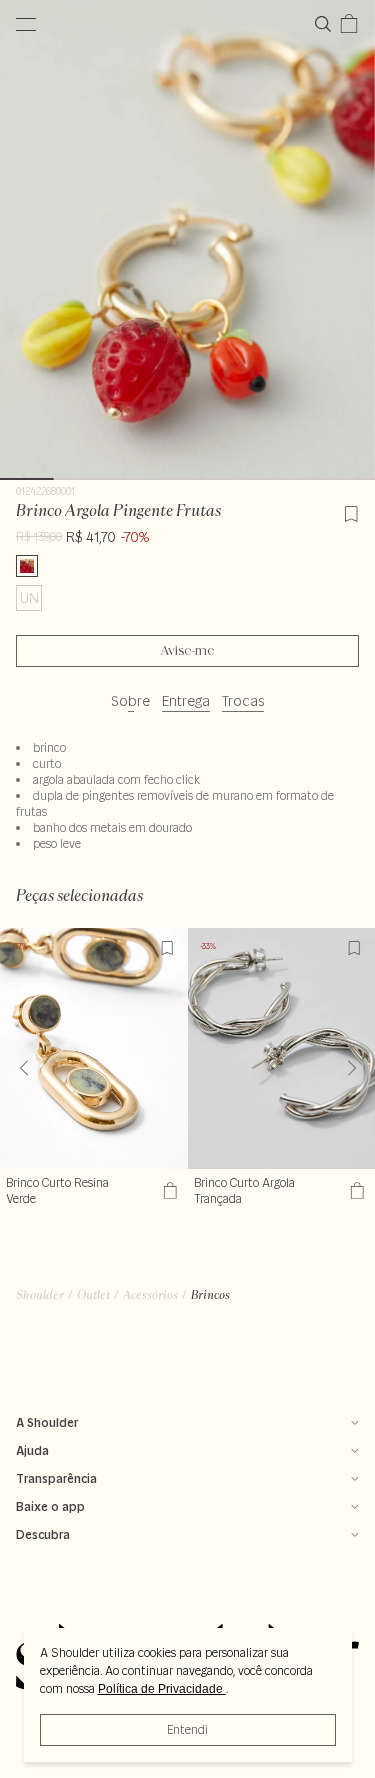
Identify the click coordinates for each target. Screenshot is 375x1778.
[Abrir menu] (26, 24)
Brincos (210, 1294)
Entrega (186, 701)
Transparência (56, 1478)
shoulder (40, 1294)
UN (29, 598)
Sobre (130, 701)
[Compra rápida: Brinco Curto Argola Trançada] (354, 1191)
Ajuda (32, 1450)
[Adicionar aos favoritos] (351, 511)
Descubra (43, 1534)
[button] (351, 1068)
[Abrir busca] (327, 24)
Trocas (243, 701)
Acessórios (150, 1294)
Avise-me (187, 651)
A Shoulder (47, 1422)
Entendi (187, 1729)
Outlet (93, 1294)
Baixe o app (50, 1506)
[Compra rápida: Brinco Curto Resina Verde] (167, 1191)
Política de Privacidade (162, 1689)
